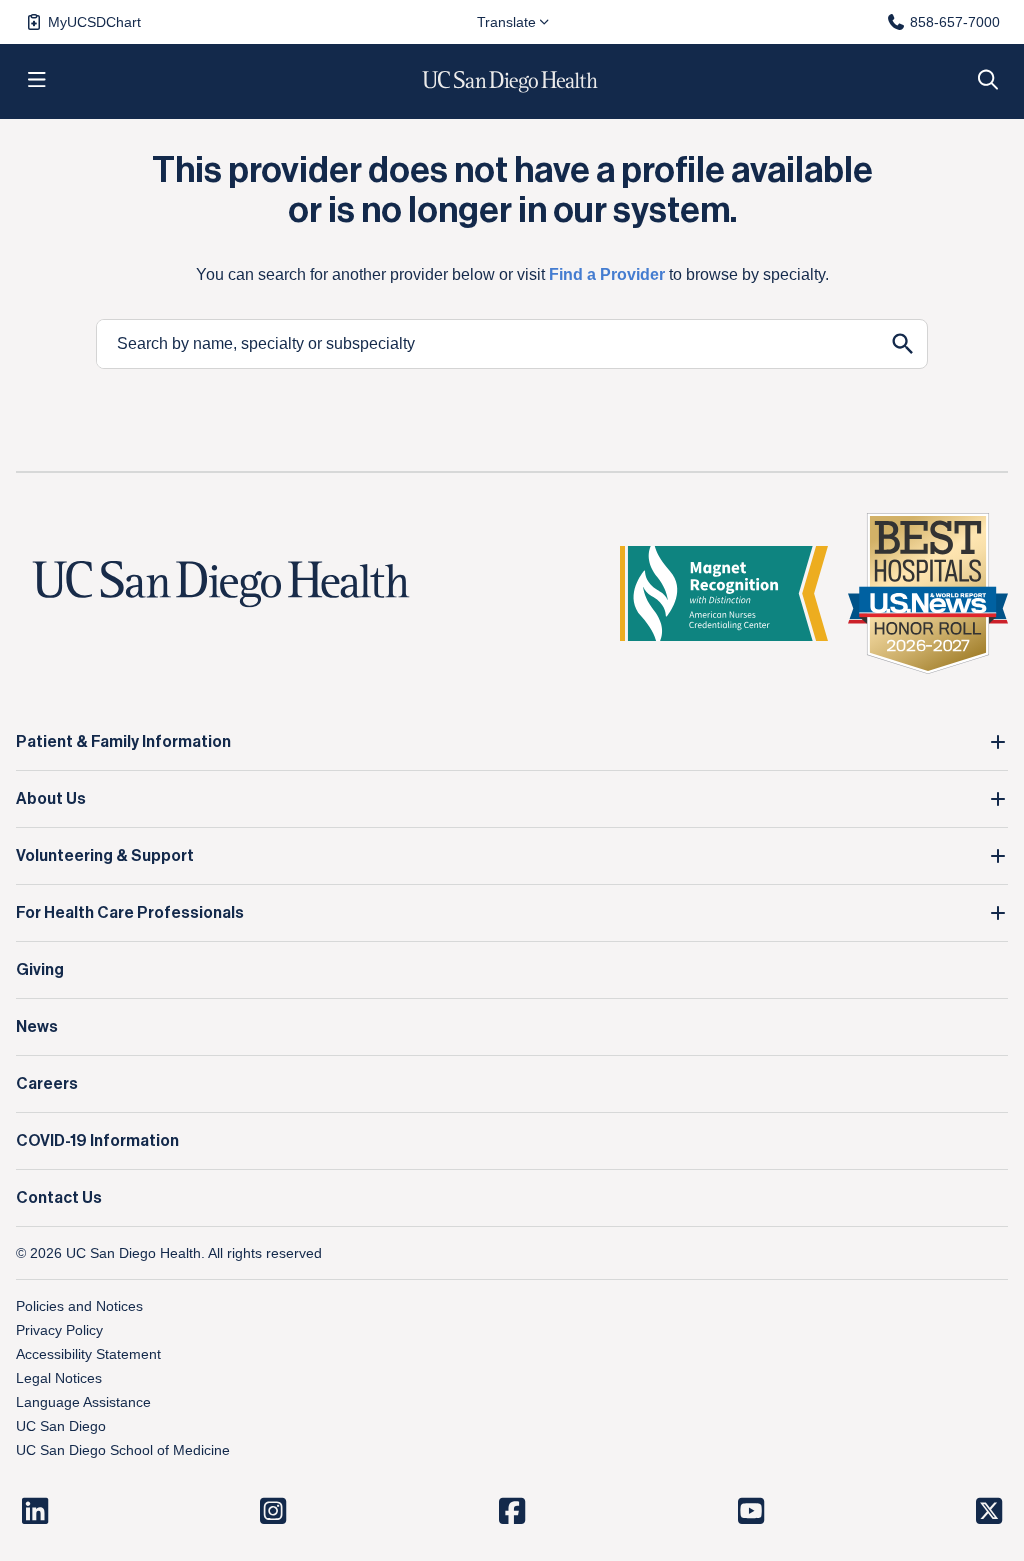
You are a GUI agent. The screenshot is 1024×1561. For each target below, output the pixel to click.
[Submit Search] (903, 344)
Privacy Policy (59, 1330)
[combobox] (488, 344)
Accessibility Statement (88, 1354)
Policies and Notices (79, 1306)
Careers (47, 1084)
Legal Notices (59, 1378)
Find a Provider (607, 274)
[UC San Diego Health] (221, 584)
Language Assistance (83, 1402)
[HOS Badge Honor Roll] (928, 593)
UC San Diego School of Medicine (123, 1450)
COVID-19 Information (97, 1141)
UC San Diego (61, 1426)
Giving (40, 970)
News (37, 1027)
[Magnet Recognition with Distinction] (724, 593)
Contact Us (59, 1198)
